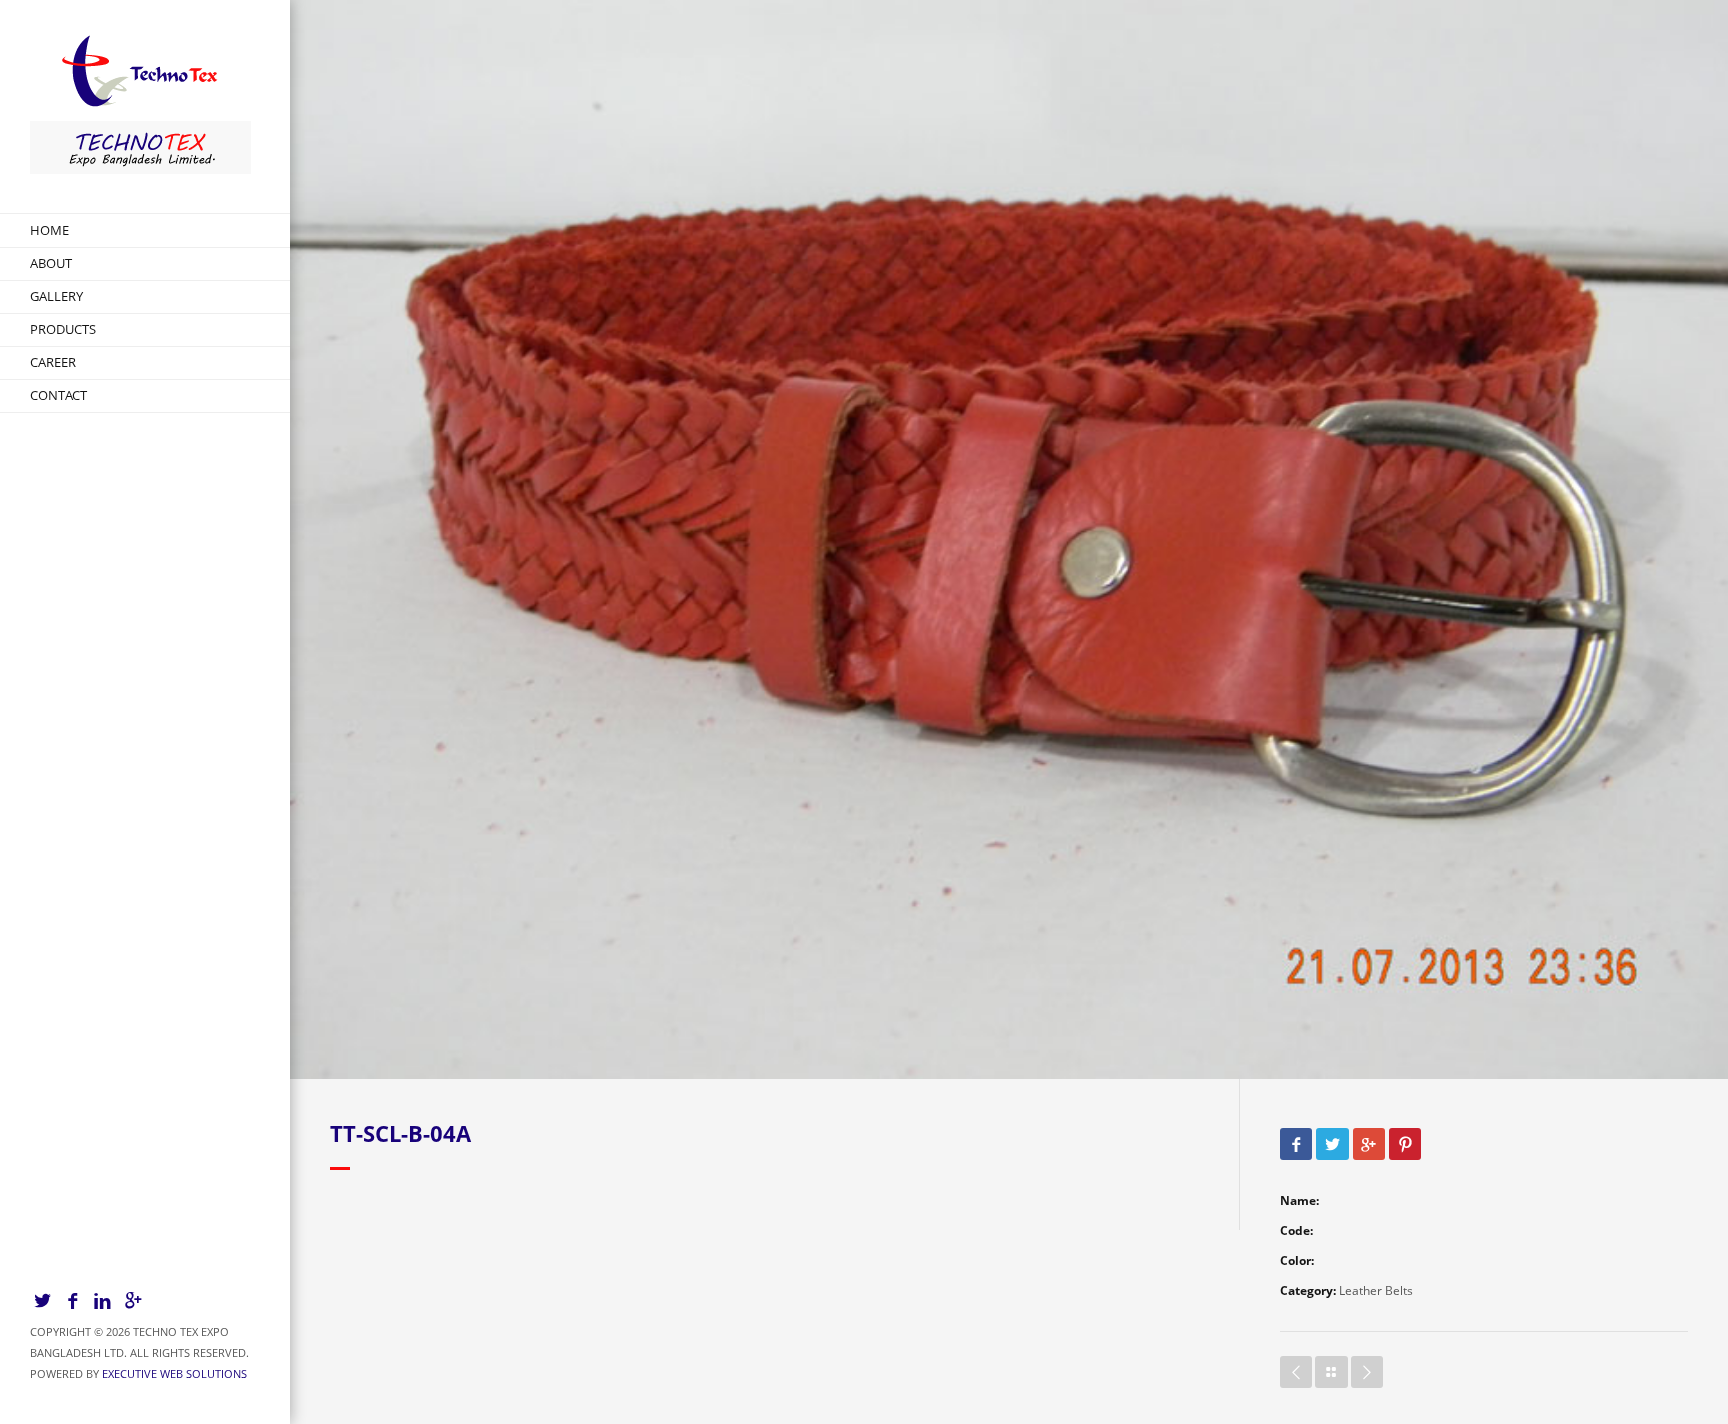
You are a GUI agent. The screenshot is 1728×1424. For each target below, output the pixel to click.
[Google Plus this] (1369, 1145)
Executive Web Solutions (174, 1373)
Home (49, 230)
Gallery (56, 296)
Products (63, 329)
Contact (58, 395)
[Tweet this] (1332, 1145)
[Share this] (1296, 1145)
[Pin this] (1405, 1145)
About (51, 263)
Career (53, 362)
